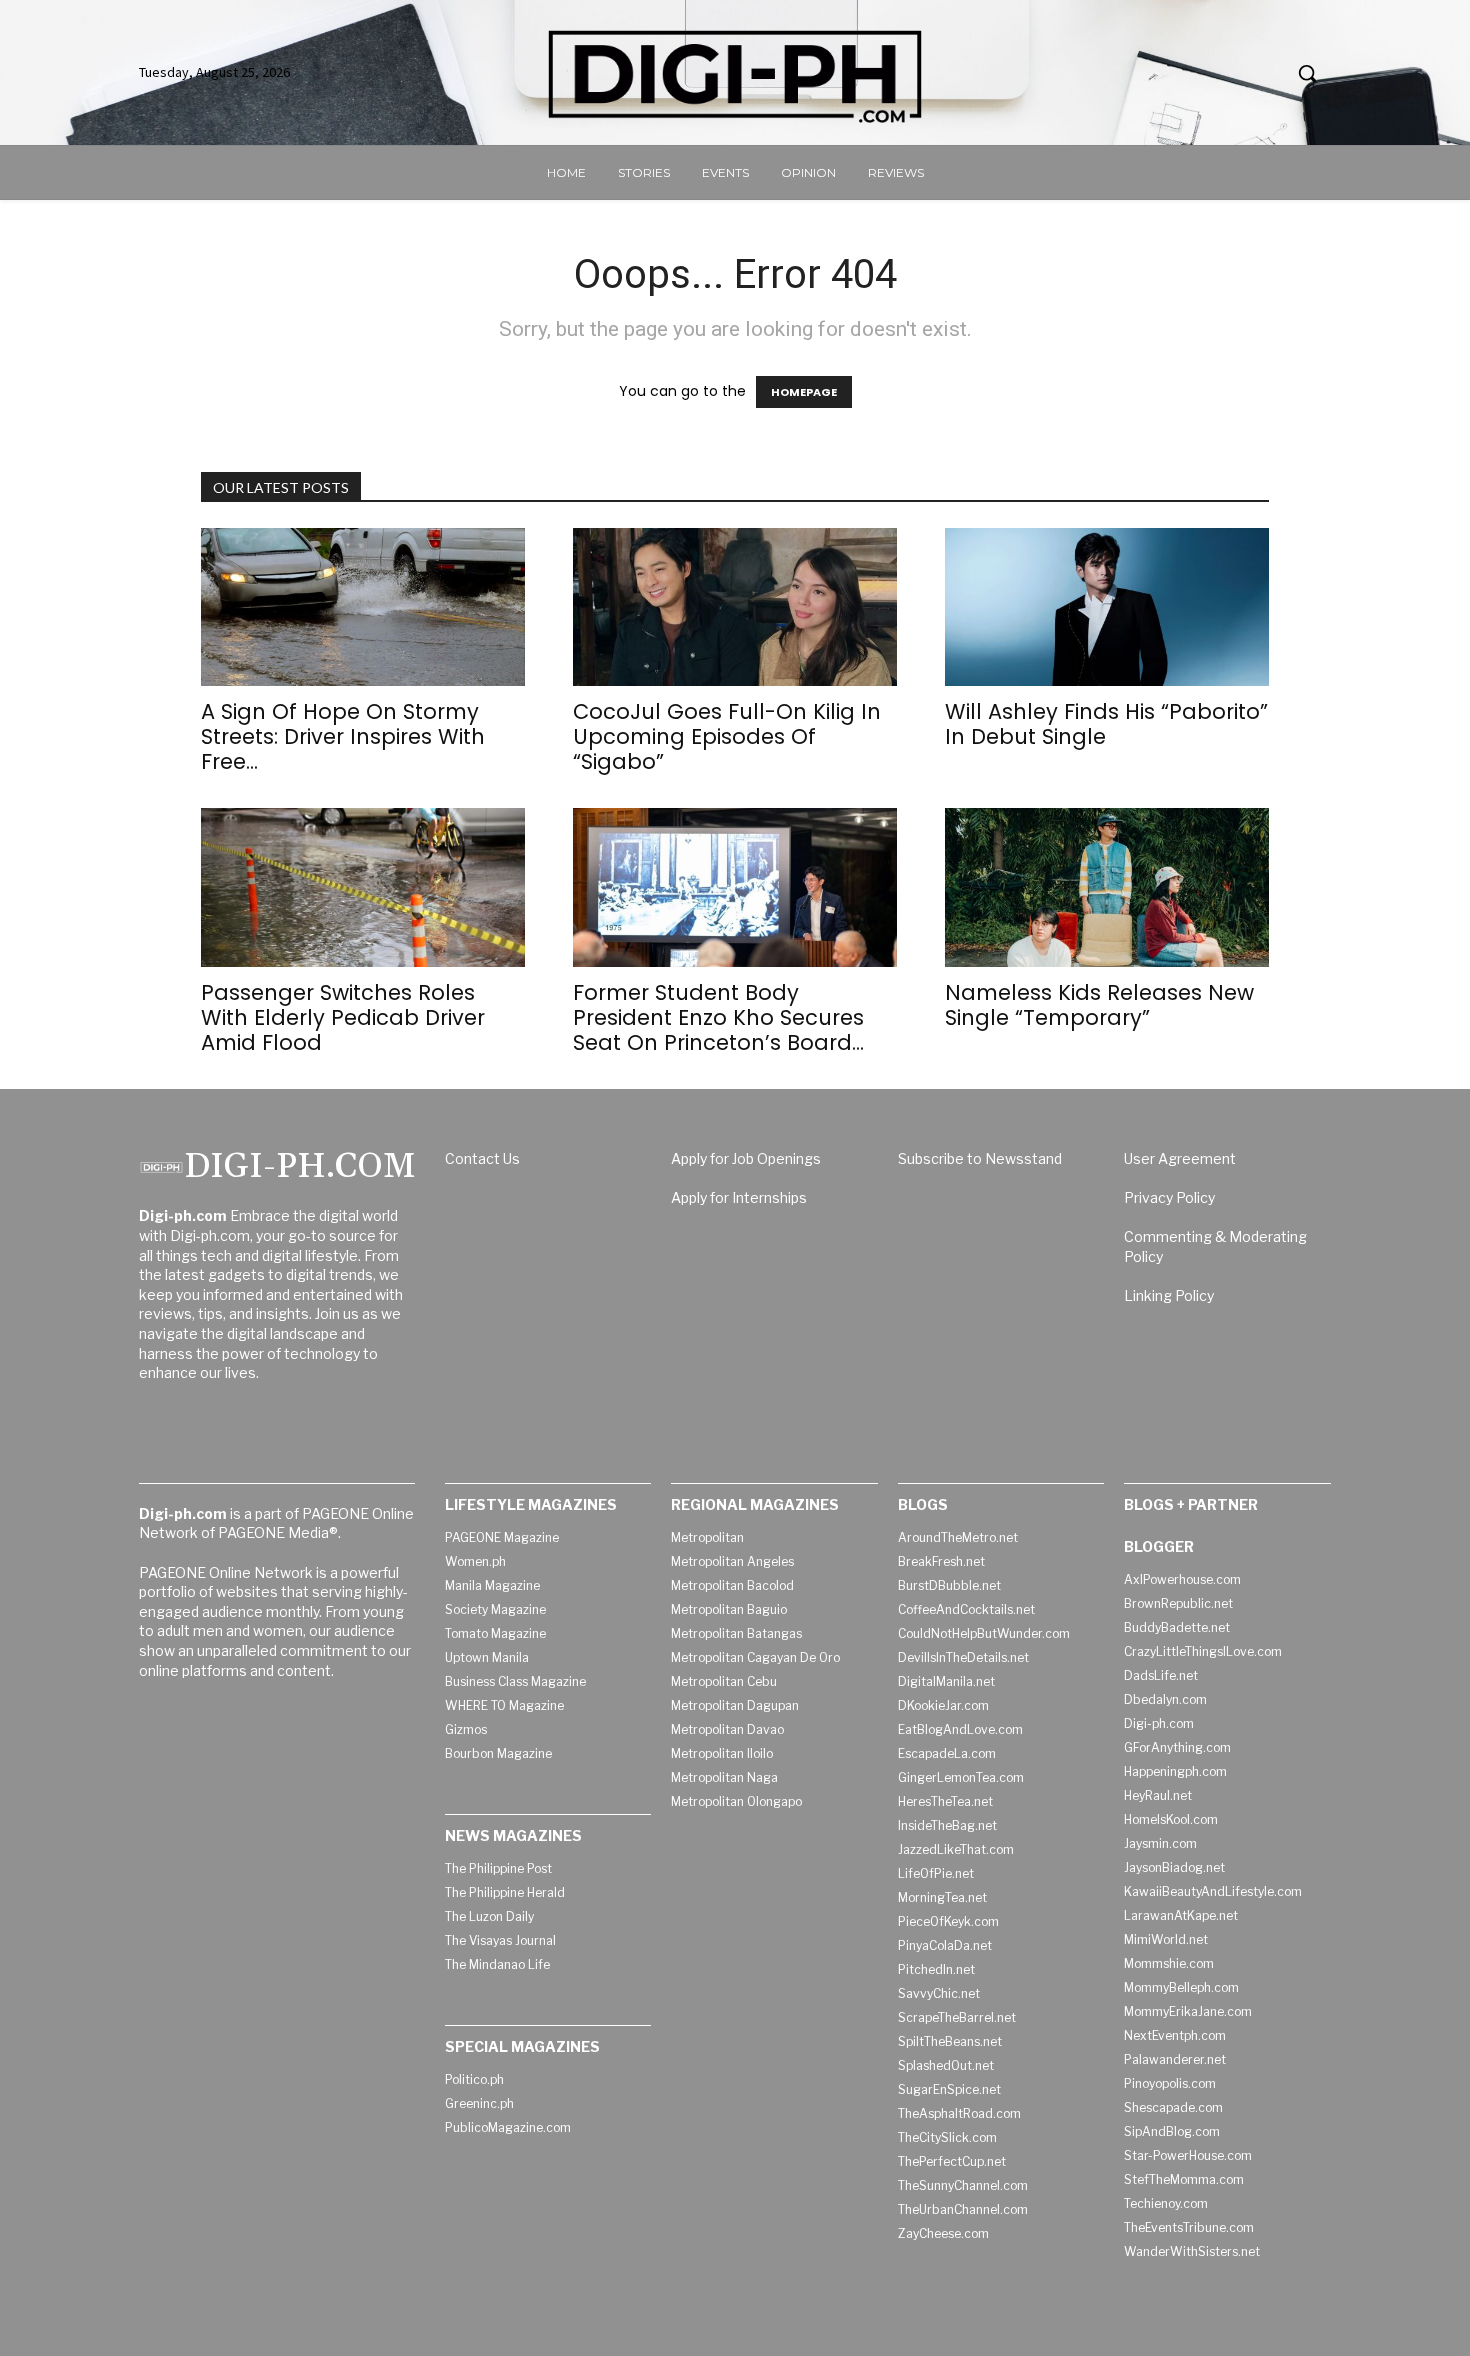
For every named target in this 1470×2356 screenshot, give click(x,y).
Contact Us (482, 1158)
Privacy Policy (1169, 1197)
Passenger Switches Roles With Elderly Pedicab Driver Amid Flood (343, 1017)
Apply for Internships (739, 1197)
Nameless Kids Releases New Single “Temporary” (1099, 1005)
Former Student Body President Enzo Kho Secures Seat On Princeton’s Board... (718, 1017)
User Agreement (1180, 1158)
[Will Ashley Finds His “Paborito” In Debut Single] (1107, 607)
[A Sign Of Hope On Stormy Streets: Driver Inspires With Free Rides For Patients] (363, 607)
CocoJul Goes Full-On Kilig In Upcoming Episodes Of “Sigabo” (727, 736)
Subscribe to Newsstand (980, 1158)
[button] (1307, 73)
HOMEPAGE (804, 392)
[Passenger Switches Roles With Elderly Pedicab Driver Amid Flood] (363, 887)
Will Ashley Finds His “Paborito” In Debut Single (1106, 724)
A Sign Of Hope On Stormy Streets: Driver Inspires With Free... (343, 736)
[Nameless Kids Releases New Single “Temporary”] (1107, 887)
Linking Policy (1169, 1295)
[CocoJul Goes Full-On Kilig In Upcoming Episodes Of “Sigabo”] (735, 607)
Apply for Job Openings (746, 1158)
